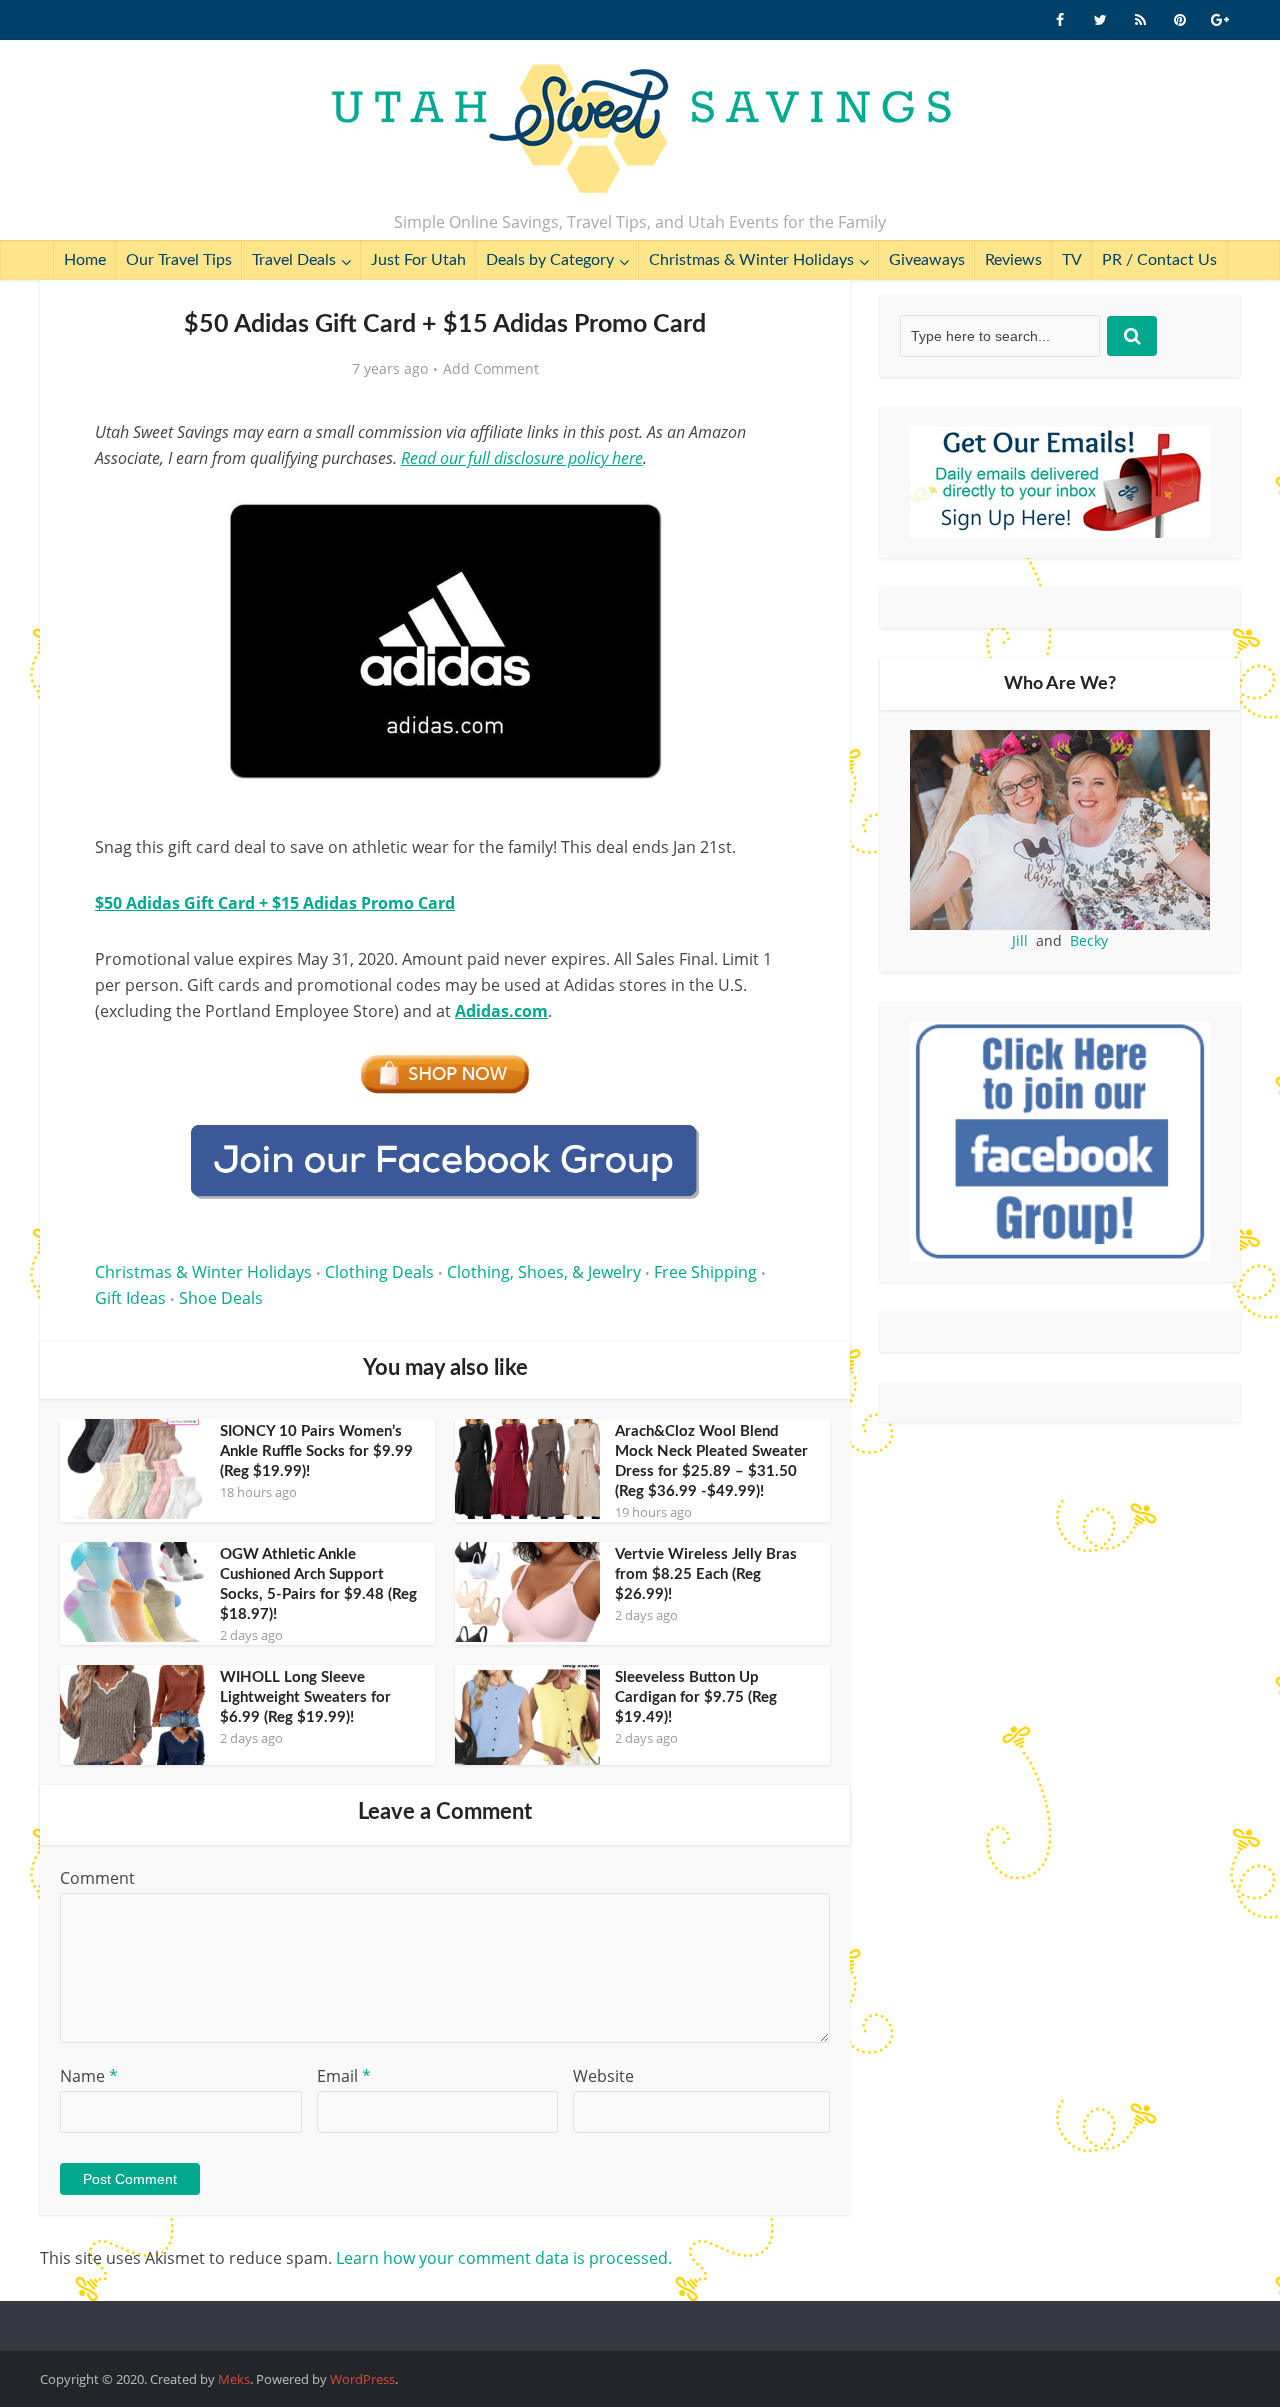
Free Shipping (705, 1272)
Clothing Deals (379, 1272)
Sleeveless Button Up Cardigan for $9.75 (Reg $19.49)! (696, 1697)
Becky (1089, 940)
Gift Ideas (130, 1298)
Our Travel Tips (179, 260)
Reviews (1013, 260)
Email (344, 2076)
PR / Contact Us (1159, 260)
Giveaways (927, 260)
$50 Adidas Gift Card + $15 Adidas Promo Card (275, 903)
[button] (766, 508)
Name (89, 2076)
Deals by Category (550, 260)
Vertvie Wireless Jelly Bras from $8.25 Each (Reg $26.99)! (706, 1574)
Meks (234, 2379)
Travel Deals (294, 260)
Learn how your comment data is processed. (504, 2258)
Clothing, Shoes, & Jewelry (544, 1272)
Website (603, 2076)
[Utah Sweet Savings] (640, 130)
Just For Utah (418, 260)
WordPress (362, 2379)
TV (1072, 260)
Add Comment (491, 369)
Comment (97, 1878)
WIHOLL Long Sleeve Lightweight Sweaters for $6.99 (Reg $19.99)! (305, 1697)
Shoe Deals (221, 1298)
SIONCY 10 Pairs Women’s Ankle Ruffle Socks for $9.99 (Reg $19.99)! (316, 1451)
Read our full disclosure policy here (522, 458)
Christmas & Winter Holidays (751, 260)
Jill (1020, 940)
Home (85, 260)
